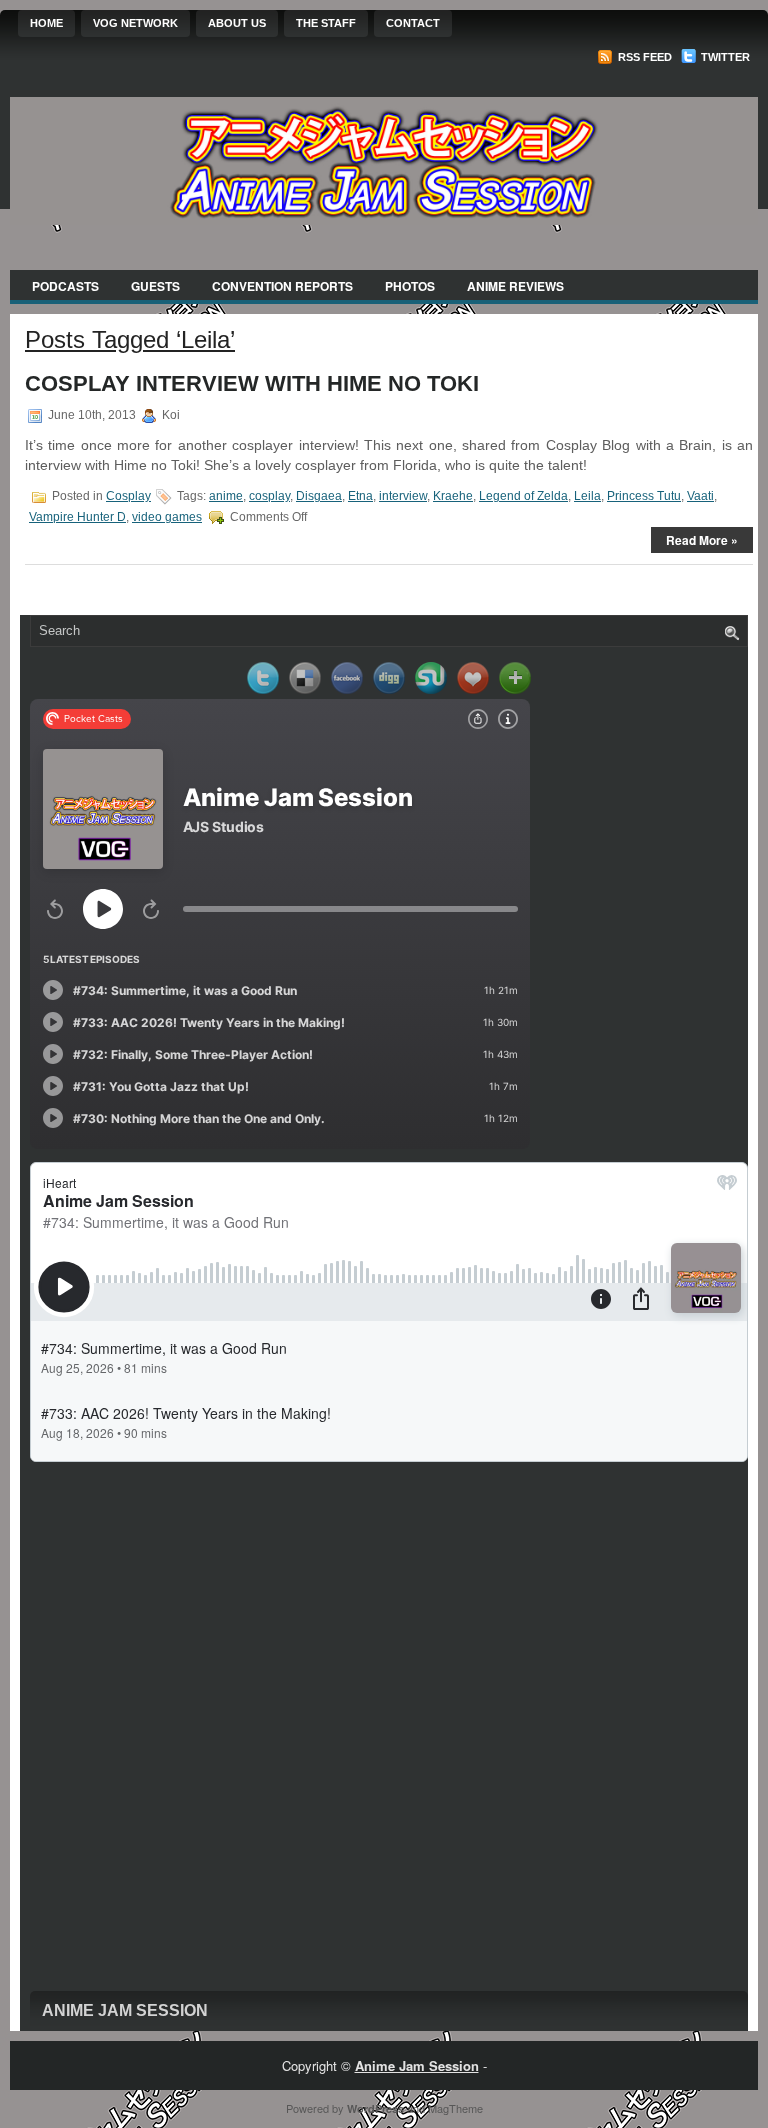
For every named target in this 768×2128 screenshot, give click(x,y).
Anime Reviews (515, 286)
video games (167, 517)
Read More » (702, 540)
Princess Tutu (644, 496)
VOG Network (135, 23)
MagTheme (455, 2108)
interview (403, 496)
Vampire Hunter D (77, 517)
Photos (410, 286)
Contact (413, 23)
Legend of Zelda (523, 496)
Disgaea (319, 496)
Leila (587, 496)
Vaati (700, 496)
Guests (155, 286)
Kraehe (453, 496)
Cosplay (128, 496)
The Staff (326, 23)
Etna (360, 496)
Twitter (724, 57)
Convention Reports (282, 286)
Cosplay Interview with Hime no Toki (252, 383)
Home (46, 23)
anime (226, 496)
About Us (237, 23)
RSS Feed (643, 57)
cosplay (269, 496)
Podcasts (65, 286)
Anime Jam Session (125, 2010)
